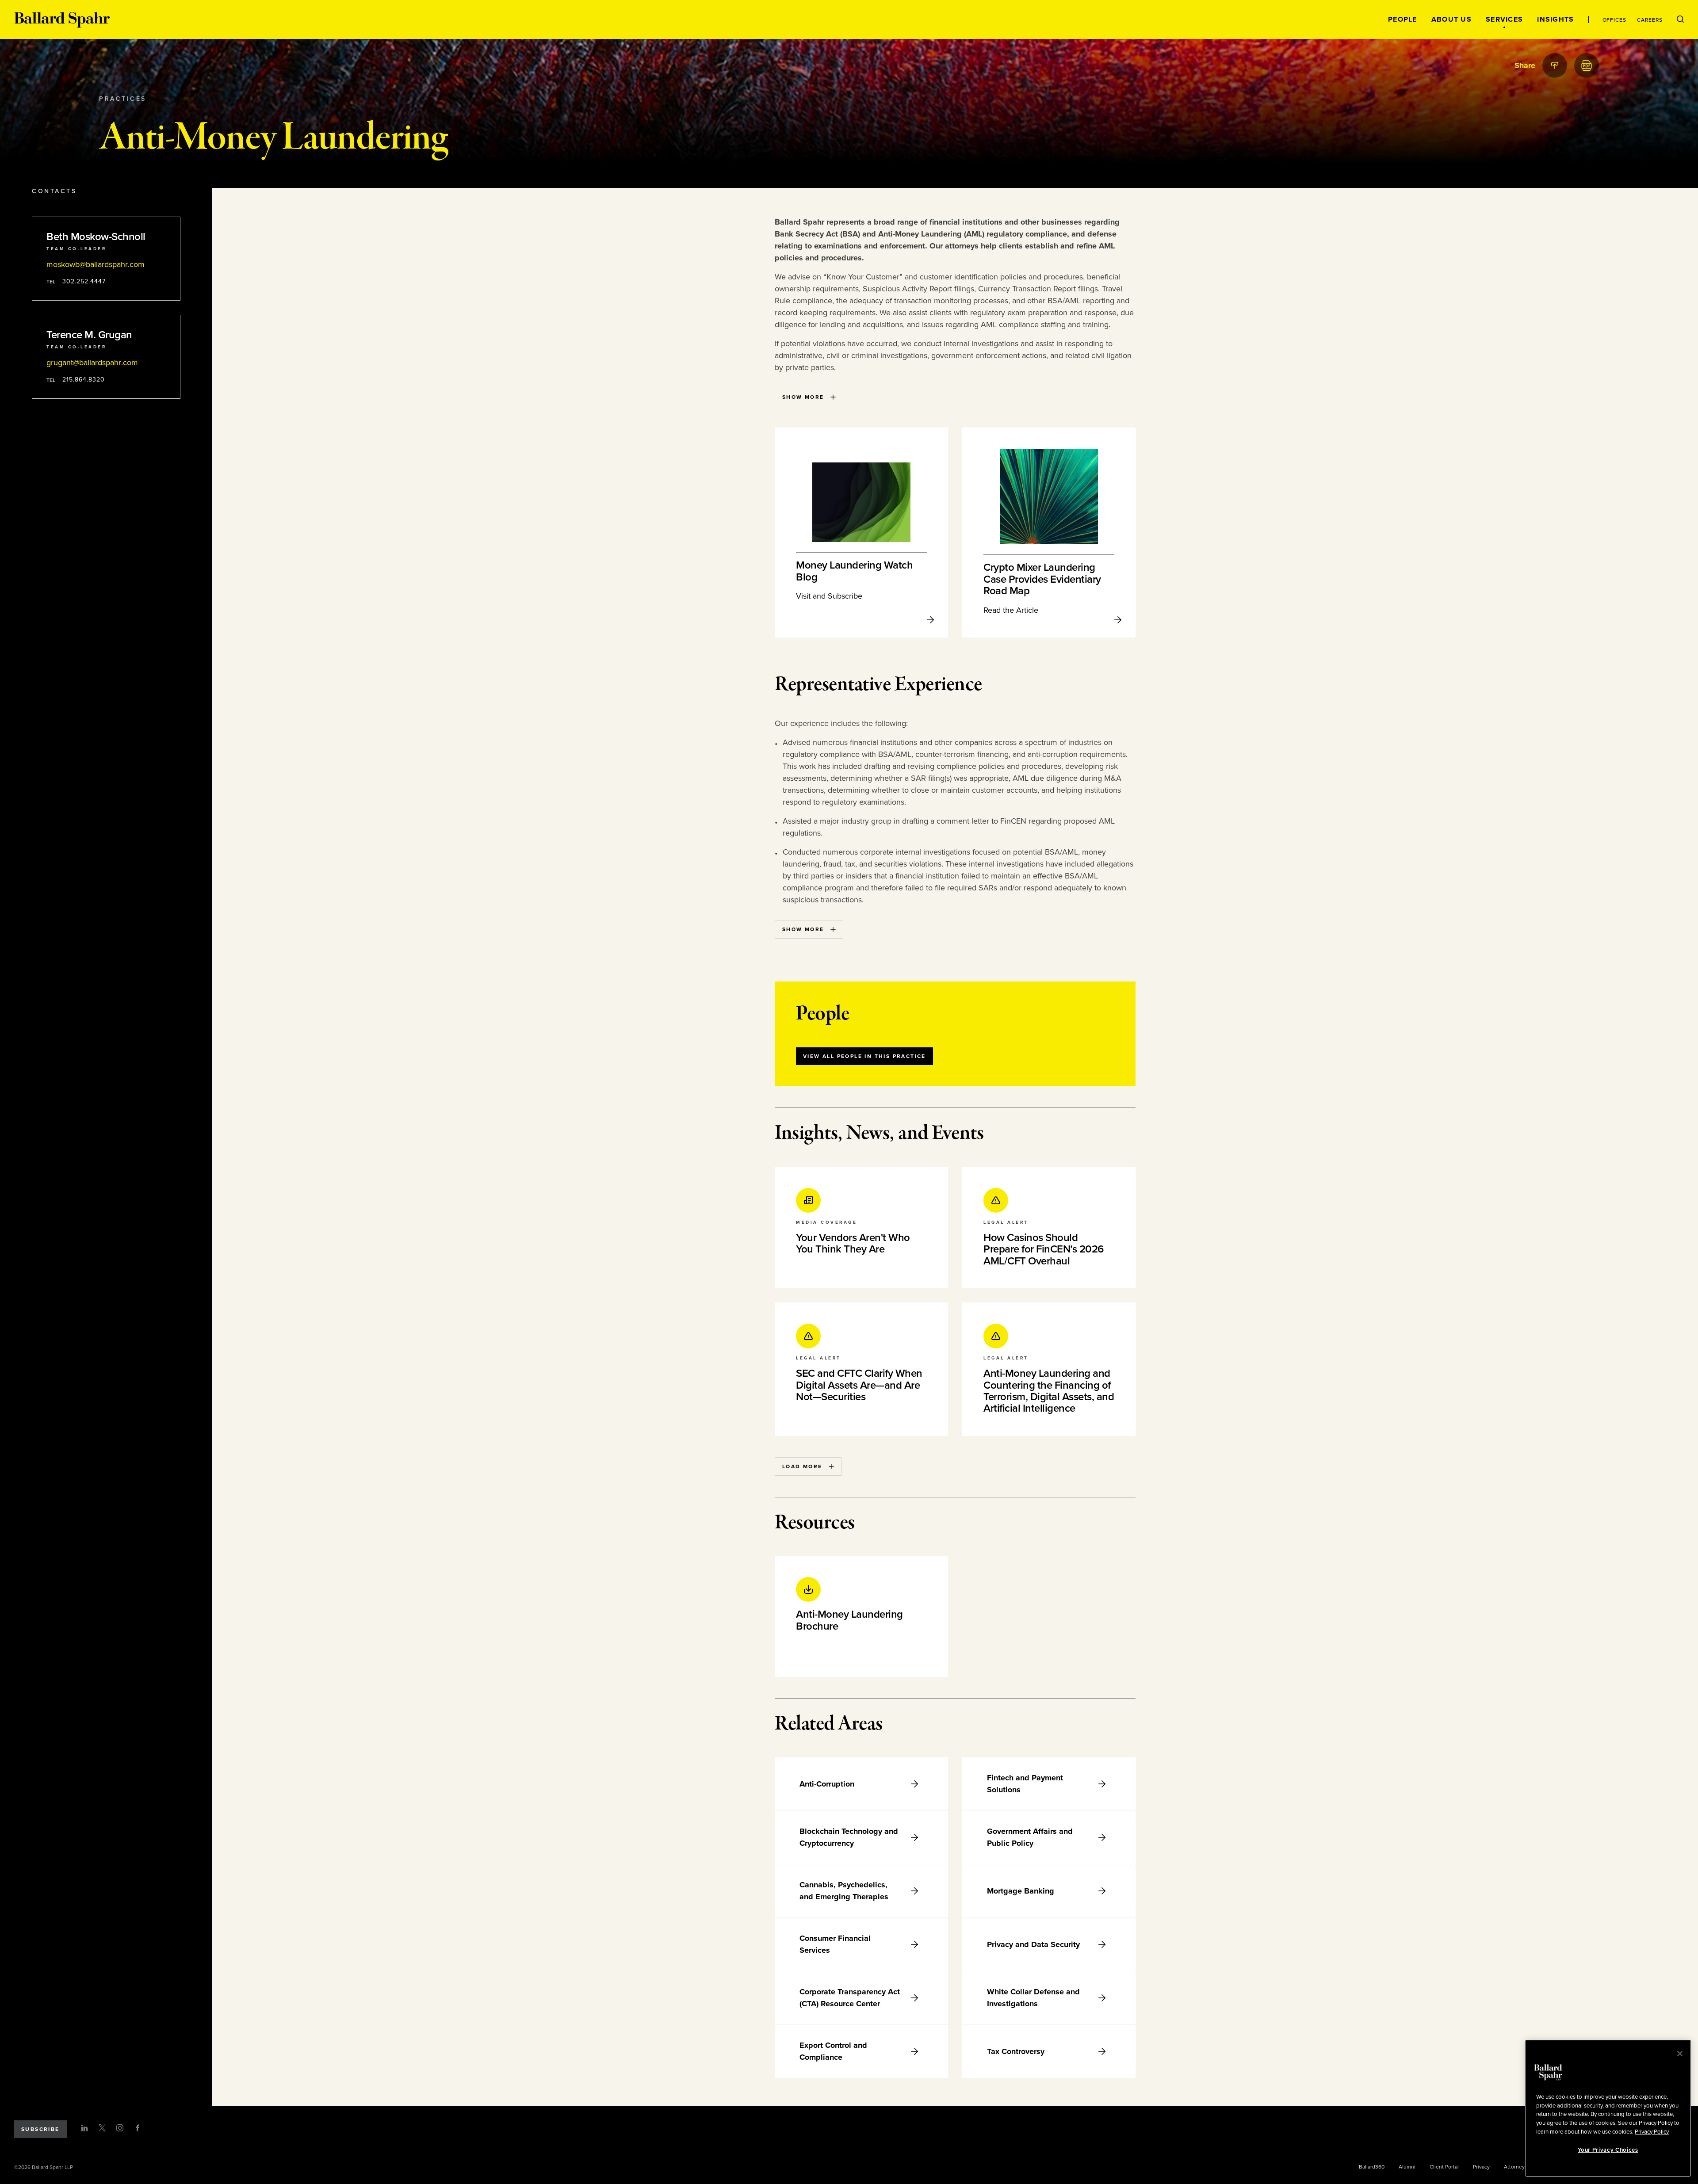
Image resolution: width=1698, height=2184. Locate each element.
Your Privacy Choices (1608, 2150)
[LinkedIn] (84, 2128)
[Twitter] (102, 2128)
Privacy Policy (1652, 2131)
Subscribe (40, 2129)
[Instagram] (120, 2128)
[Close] (1680, 2054)
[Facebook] (138, 2128)
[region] (1608, 2109)
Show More (803, 397)
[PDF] (1587, 65)
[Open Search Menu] (1680, 19)
